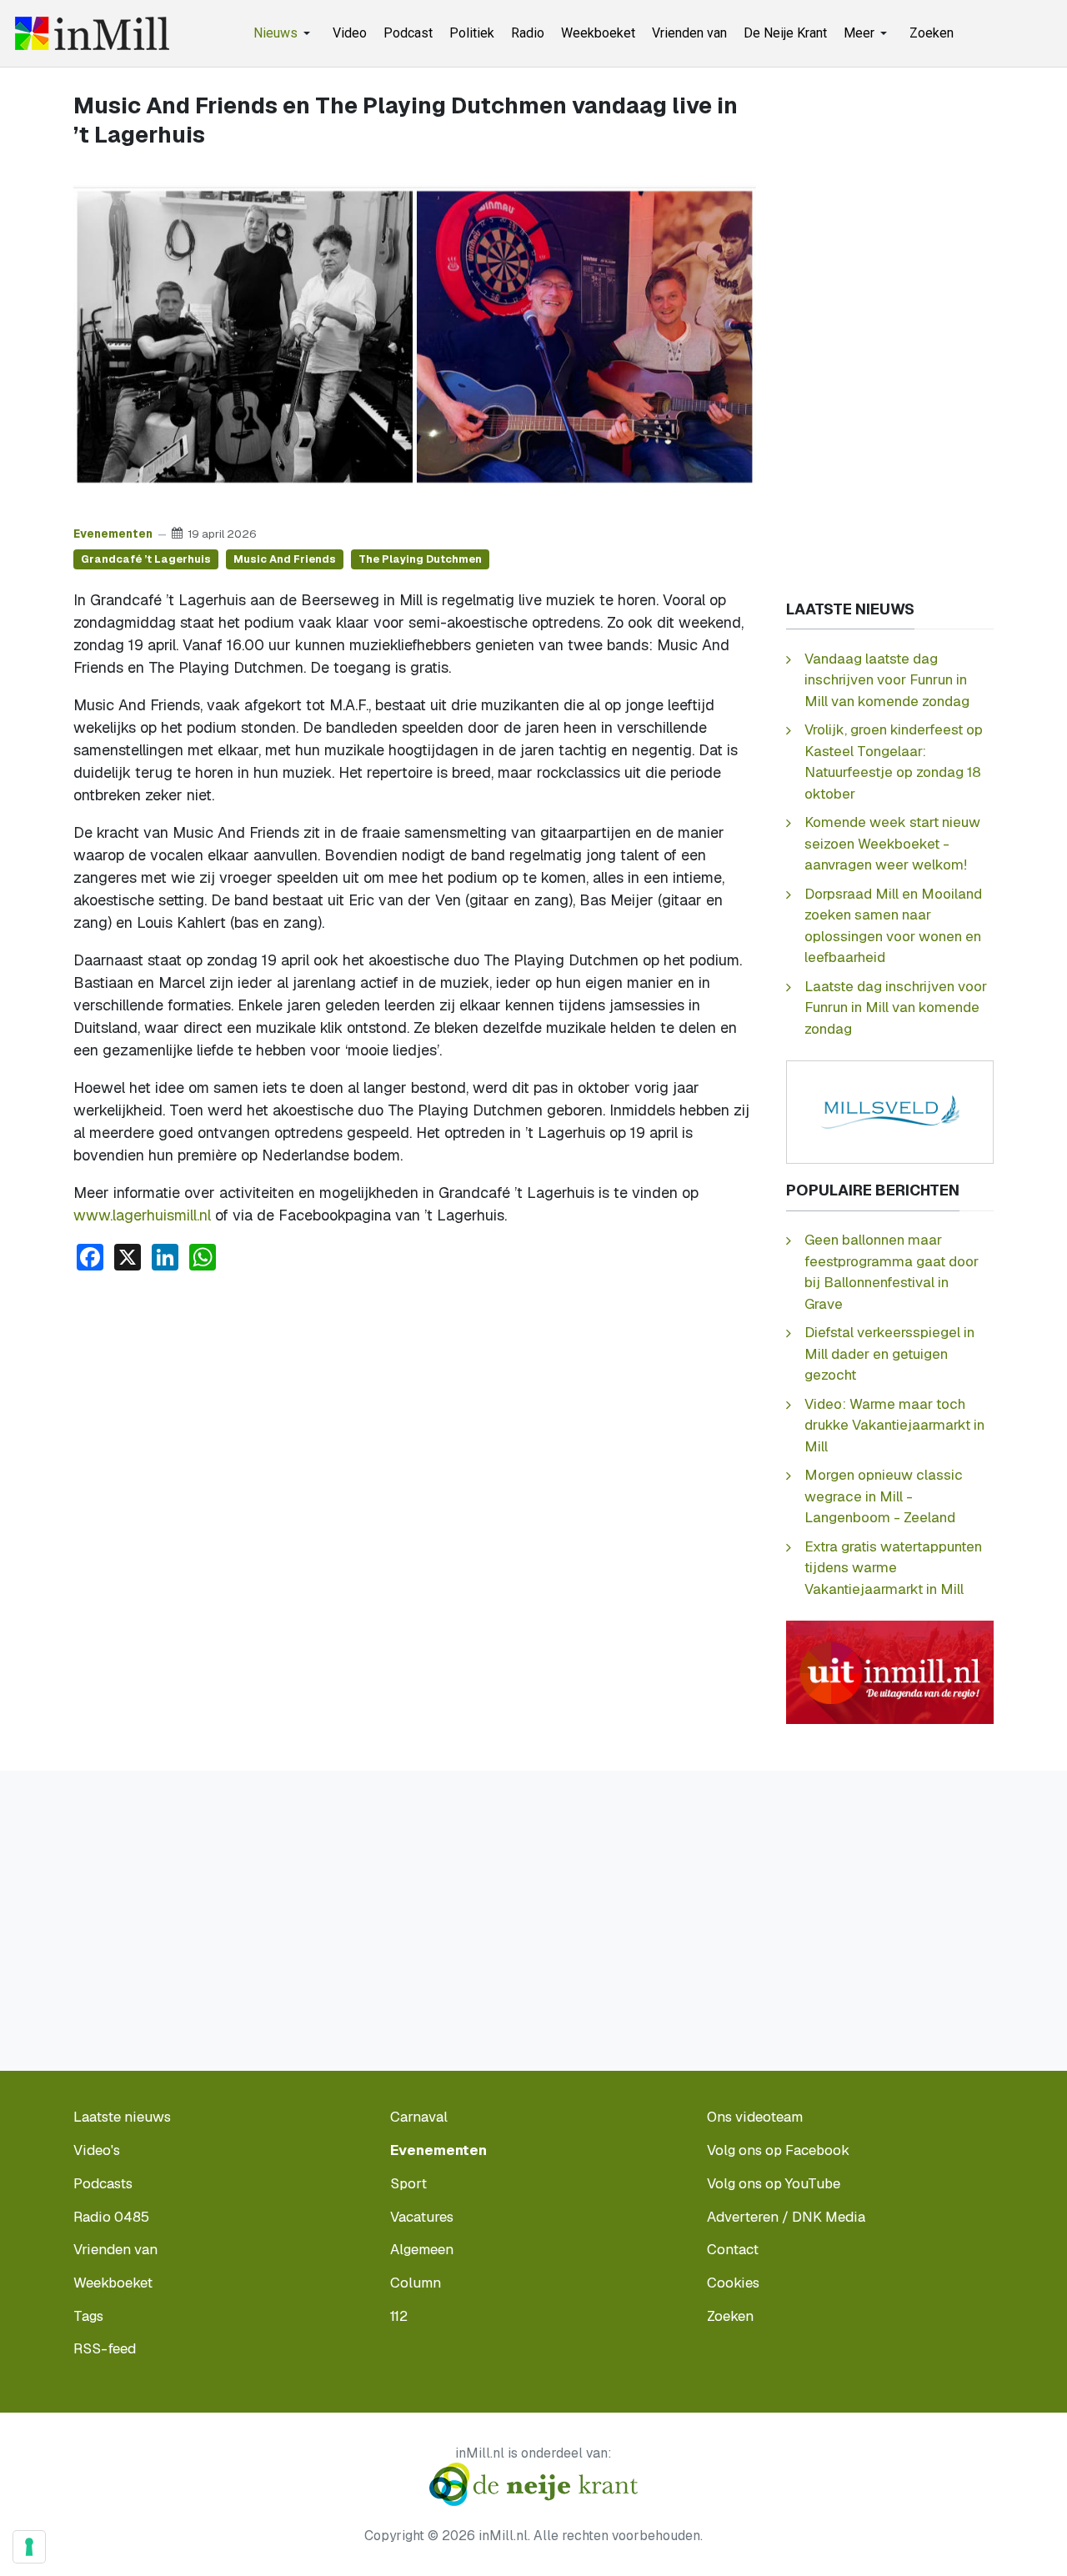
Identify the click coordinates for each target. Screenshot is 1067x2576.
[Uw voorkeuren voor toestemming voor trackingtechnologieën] (29, 2547)
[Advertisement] (415, 1410)
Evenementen (113, 534)
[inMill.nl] (92, 33)
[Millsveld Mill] (890, 1111)
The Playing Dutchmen (420, 559)
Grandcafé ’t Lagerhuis (146, 559)
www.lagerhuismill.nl (142, 1215)
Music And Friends (285, 559)
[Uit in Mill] (890, 1671)
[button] (285, 33)
